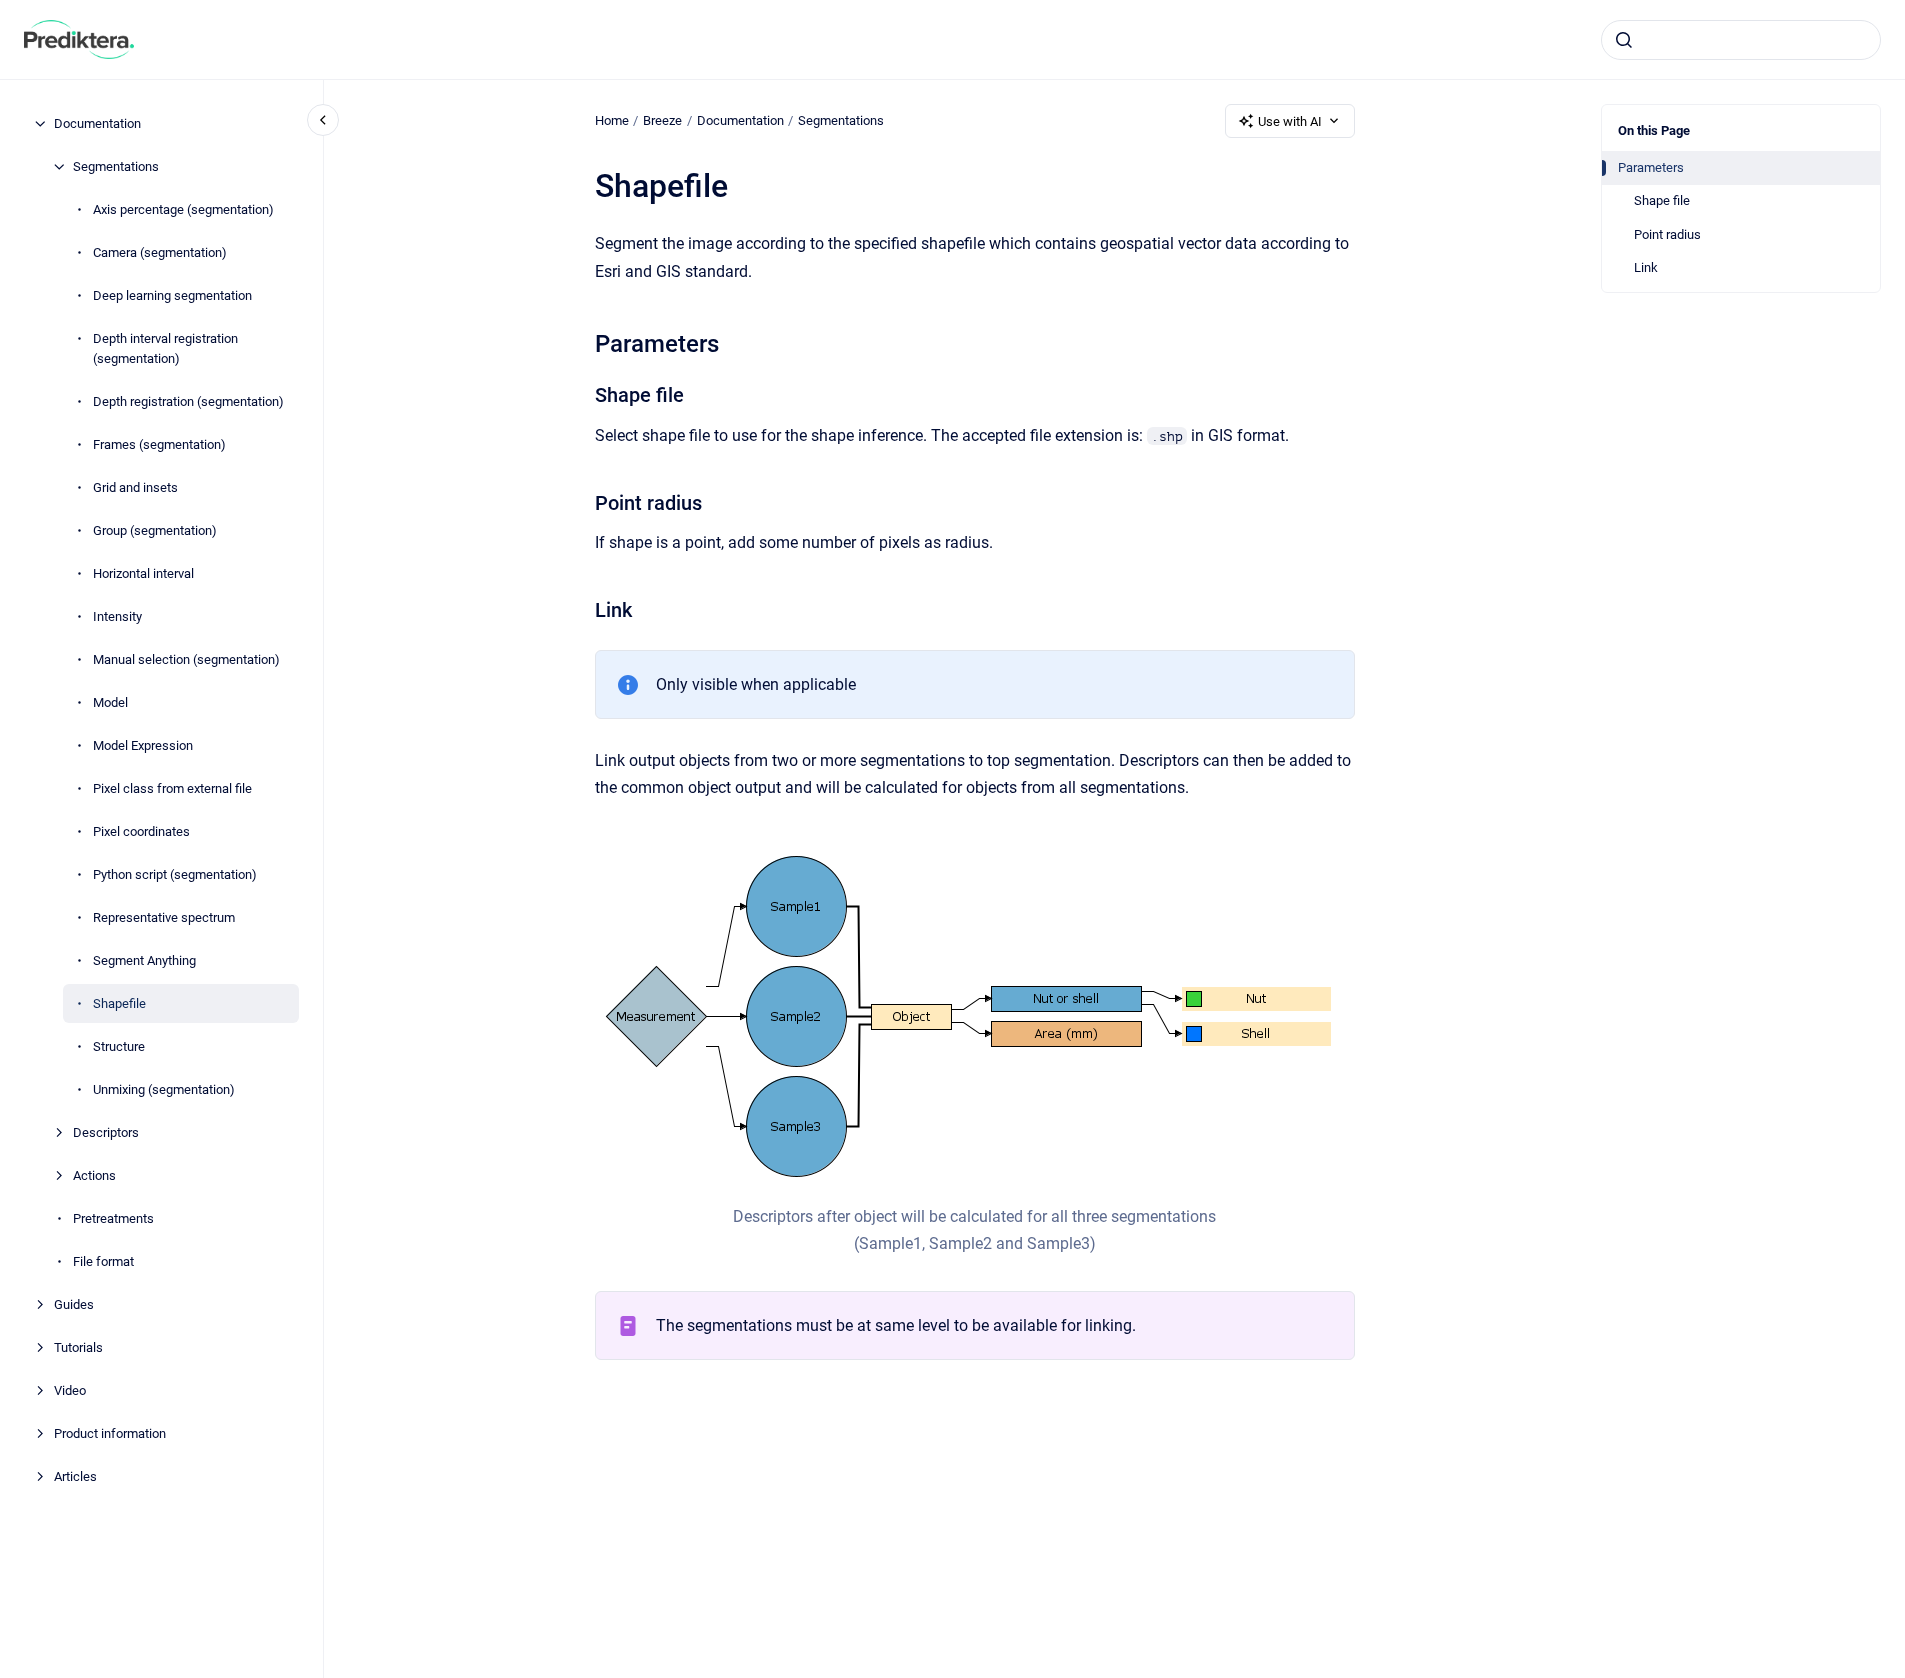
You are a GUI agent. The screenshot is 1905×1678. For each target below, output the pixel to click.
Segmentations (116, 166)
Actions (94, 1174)
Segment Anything (144, 959)
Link (1646, 267)
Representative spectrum (164, 916)
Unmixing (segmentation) (164, 1088)
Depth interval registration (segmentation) (165, 348)
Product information (110, 1432)
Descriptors (106, 1131)
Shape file (1662, 200)
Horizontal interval (143, 572)
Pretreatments (113, 1217)
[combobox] (1741, 40)
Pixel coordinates (141, 830)
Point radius (1667, 234)
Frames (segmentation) (159, 443)
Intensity (117, 615)
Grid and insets (135, 486)
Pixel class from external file (172, 787)
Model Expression (143, 744)
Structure (119, 1045)
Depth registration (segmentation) (188, 400)
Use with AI (1290, 121)
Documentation (97, 123)
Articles (75, 1475)
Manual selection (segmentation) (186, 658)
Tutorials (78, 1346)
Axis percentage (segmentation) (183, 209)
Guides (74, 1303)
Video (70, 1389)
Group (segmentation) (155, 529)
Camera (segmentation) (160, 252)
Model (110, 701)
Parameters (1651, 167)
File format (103, 1260)
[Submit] (1624, 40)
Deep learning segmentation (172, 295)
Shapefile (119, 1002)
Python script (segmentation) (175, 873)
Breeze (662, 120)
